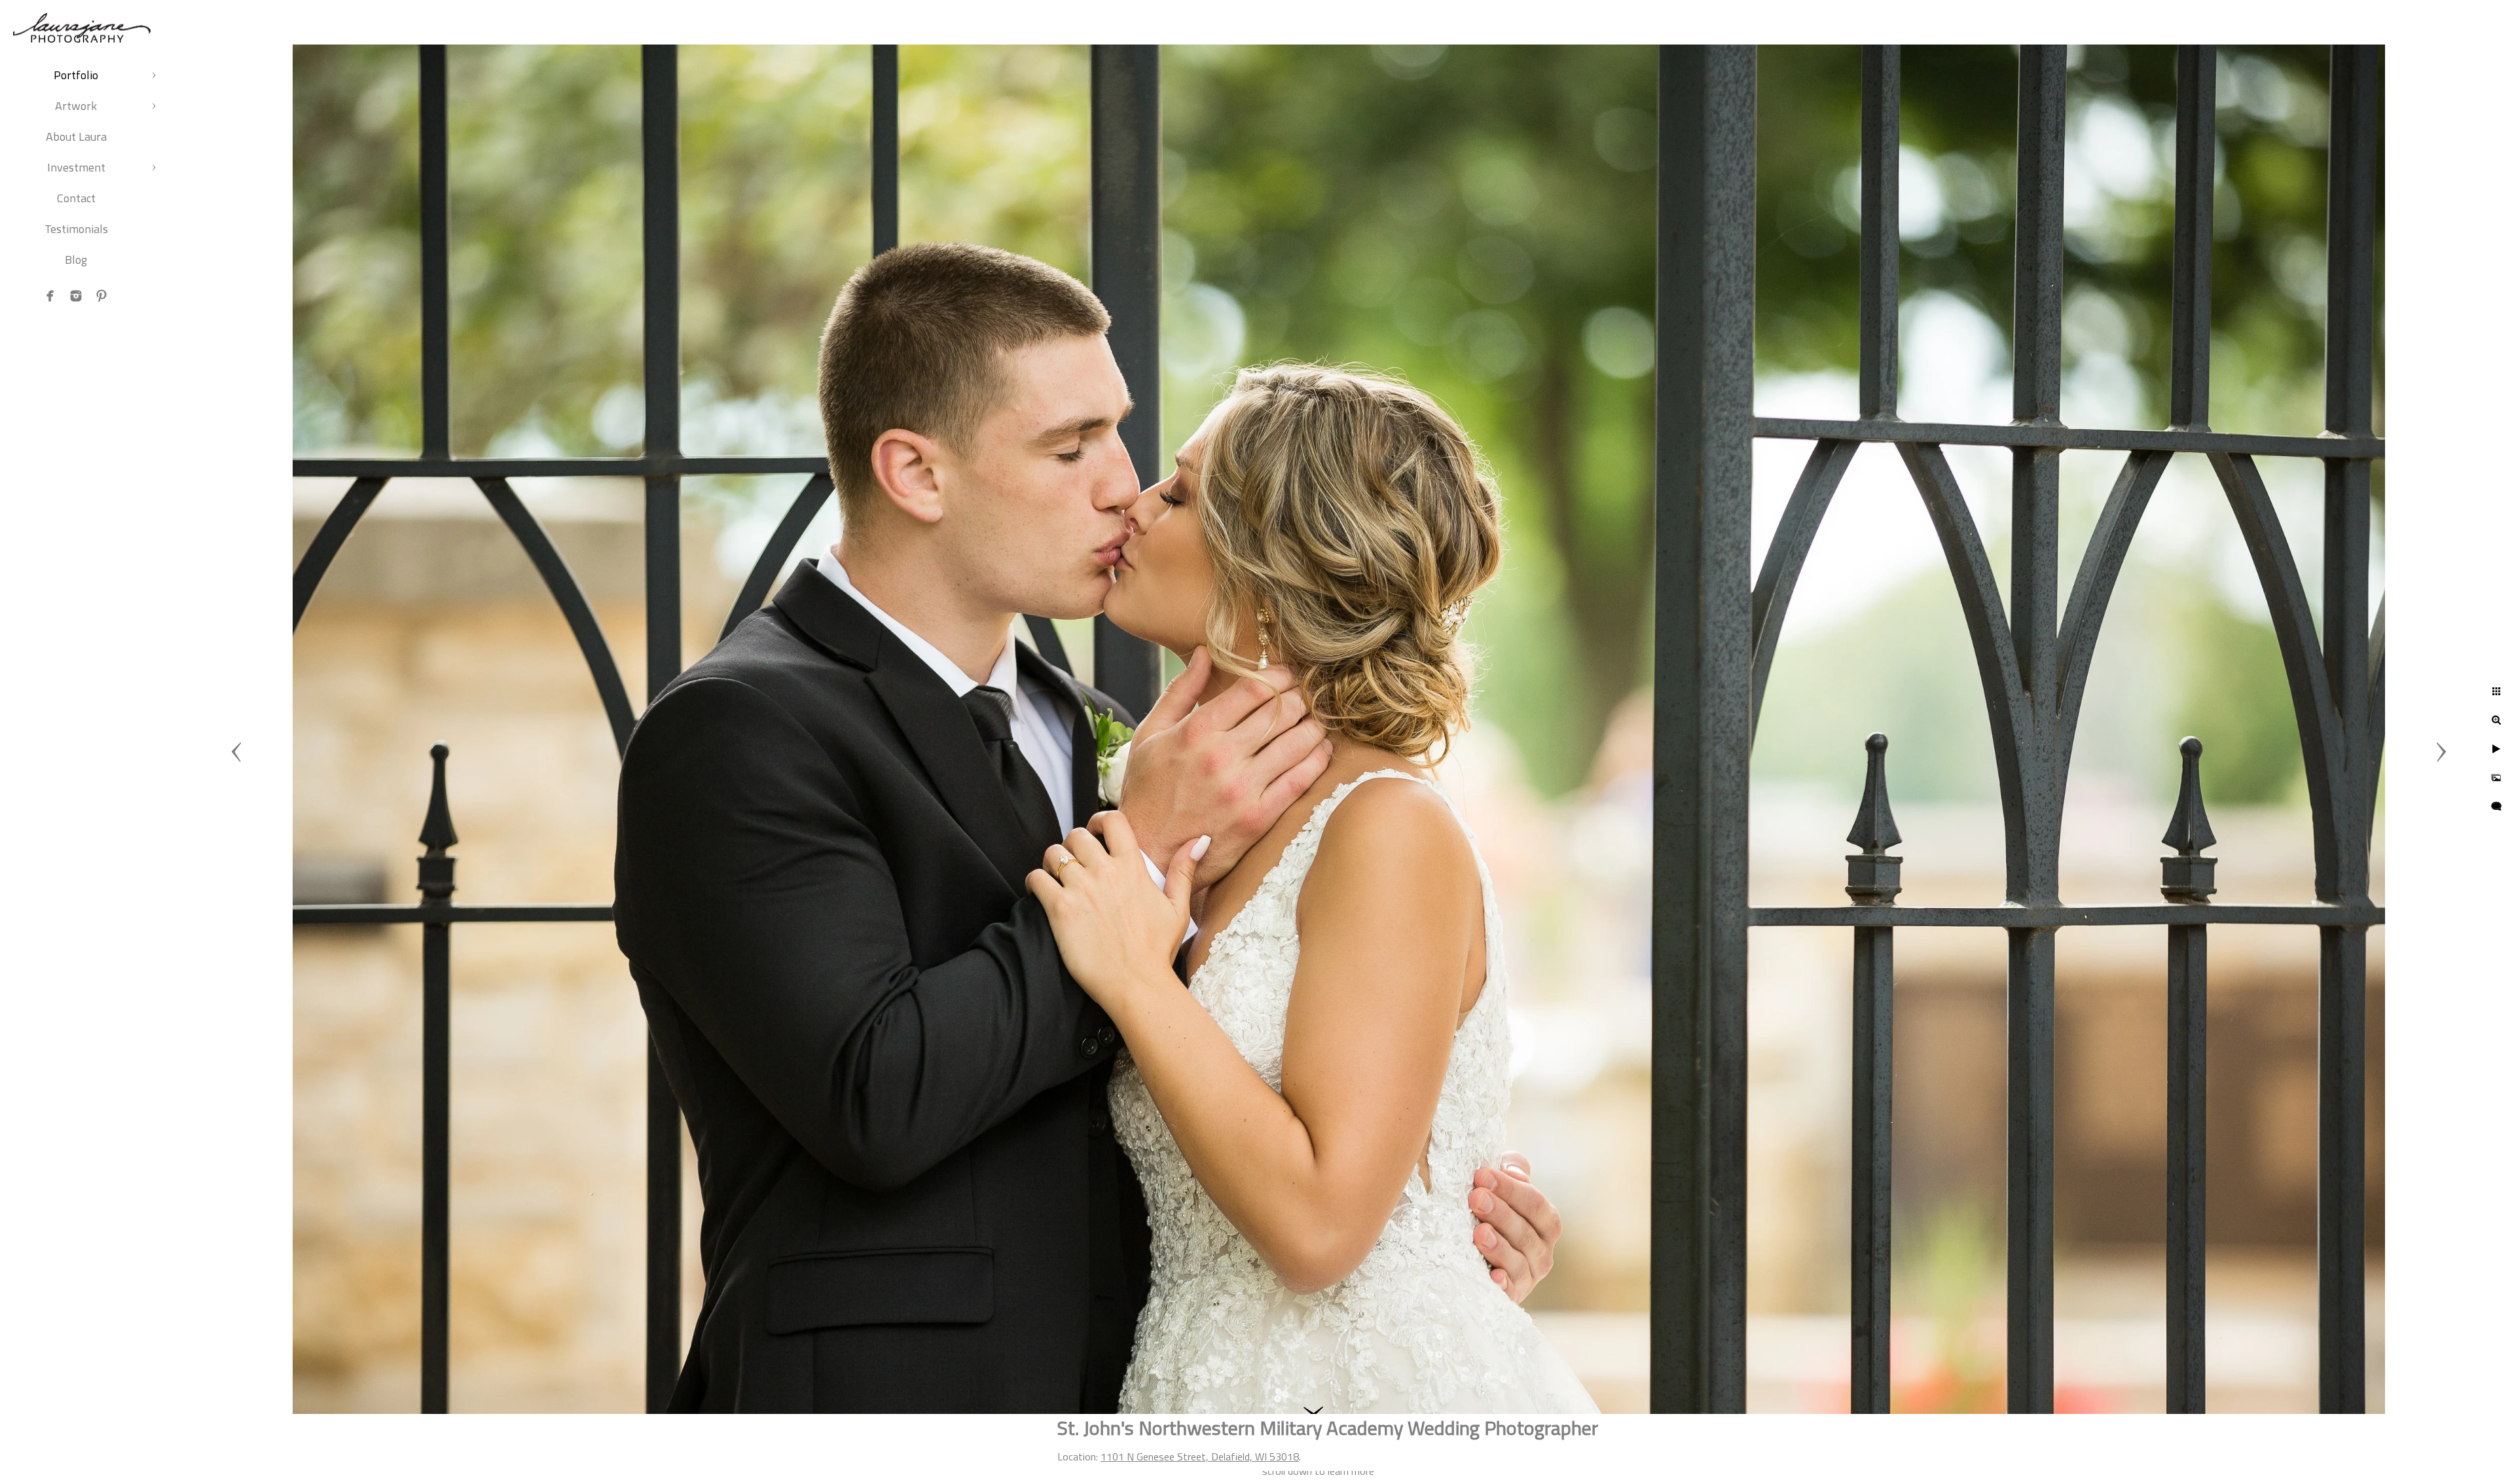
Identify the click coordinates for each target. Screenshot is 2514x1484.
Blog (76, 260)
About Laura (76, 136)
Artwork (76, 106)
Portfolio (76, 75)
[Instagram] (76, 296)
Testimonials (76, 229)
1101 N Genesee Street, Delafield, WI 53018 (1200, 1457)
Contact (76, 198)
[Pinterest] (101, 296)
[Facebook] (50, 296)
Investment (76, 167)
